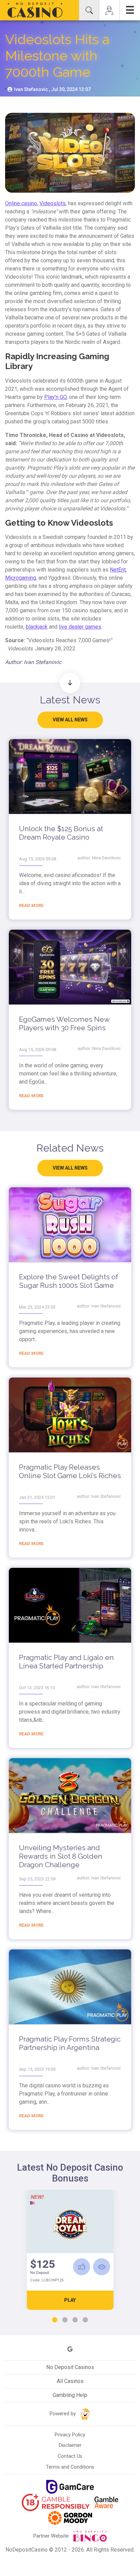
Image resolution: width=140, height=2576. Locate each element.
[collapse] (89, 10)
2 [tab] (65, 2320)
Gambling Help (70, 2395)
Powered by (63, 2414)
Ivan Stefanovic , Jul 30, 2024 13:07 (52, 89)
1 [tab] (55, 2320)
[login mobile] (109, 10)
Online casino (21, 203)
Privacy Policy (70, 2435)
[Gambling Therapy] (70, 2518)
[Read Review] (102, 2267)
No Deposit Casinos (70, 2367)
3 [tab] (75, 2320)
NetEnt (118, 570)
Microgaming (21, 578)
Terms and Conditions (70, 2467)
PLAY (70, 2300)
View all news (70, 720)
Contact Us (70, 2456)
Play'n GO (55, 397)
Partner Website (52, 2536)
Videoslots (52, 203)
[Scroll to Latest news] (70, 683)
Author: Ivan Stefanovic (33, 662)
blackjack (37, 627)
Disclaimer (70, 2445)
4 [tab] (85, 2320)
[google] (70, 2349)
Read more (31, 905)
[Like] (82, 2267)
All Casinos (70, 2381)
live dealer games (80, 627)
